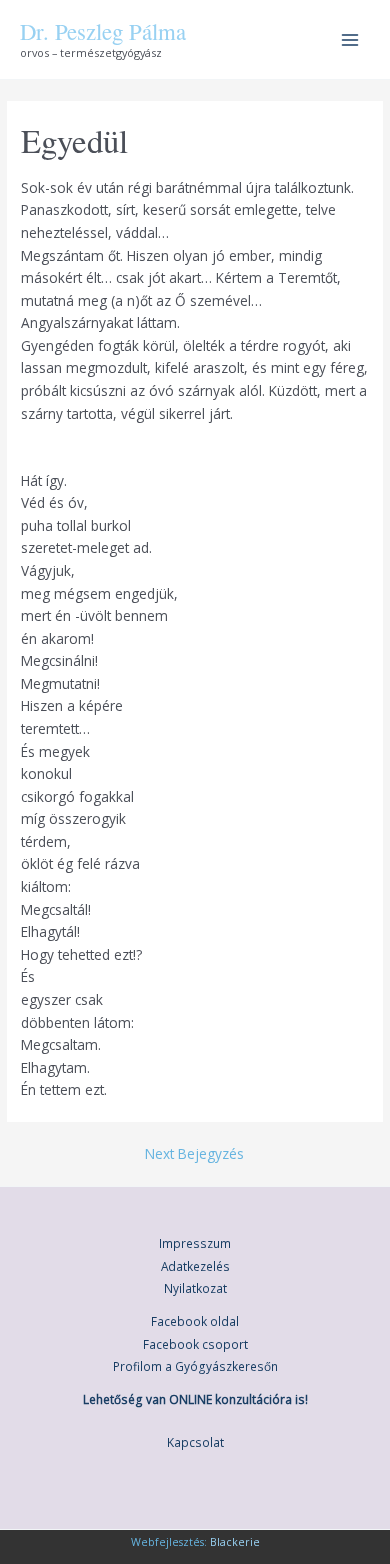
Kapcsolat (195, 1442)
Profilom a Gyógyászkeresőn (195, 1366)
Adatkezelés (195, 1266)
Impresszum (195, 1243)
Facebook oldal (195, 1321)
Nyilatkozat (195, 1288)
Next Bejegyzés (194, 1154)
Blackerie (235, 1542)
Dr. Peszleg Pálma (103, 31)
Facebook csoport (195, 1344)
